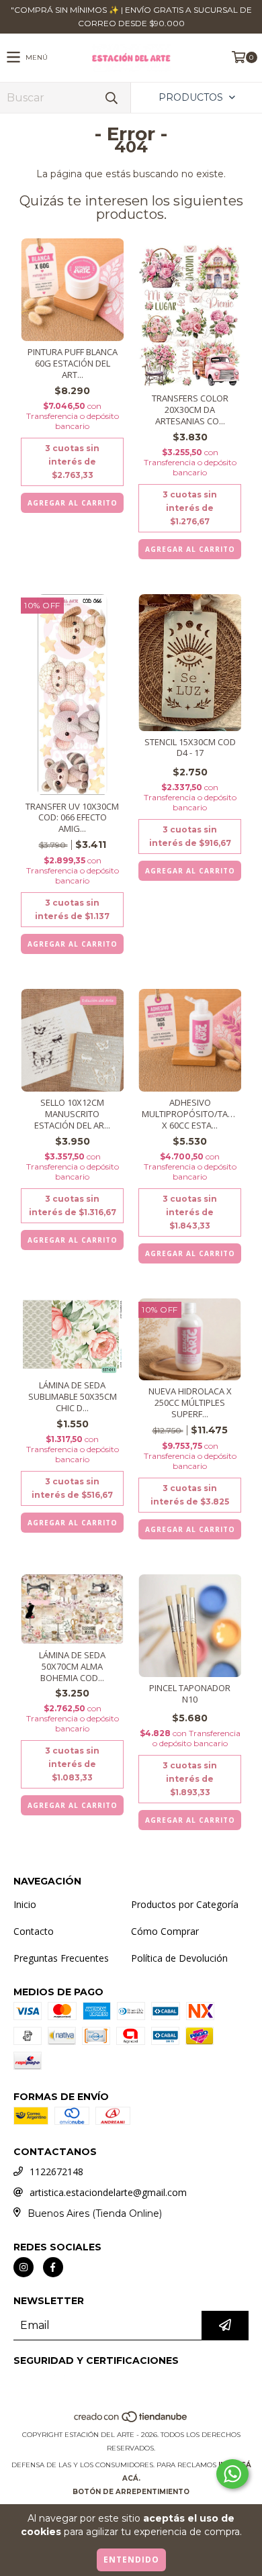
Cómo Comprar (165, 1931)
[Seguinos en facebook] (53, 2267)
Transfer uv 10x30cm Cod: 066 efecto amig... (72, 818)
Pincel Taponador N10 (190, 1694)
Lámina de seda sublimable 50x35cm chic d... (73, 1397)
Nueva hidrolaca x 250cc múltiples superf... (190, 1403)
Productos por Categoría (185, 1904)
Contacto (34, 1931)
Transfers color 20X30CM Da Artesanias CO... (190, 410)
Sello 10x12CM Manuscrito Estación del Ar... (72, 1114)
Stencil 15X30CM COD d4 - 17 (190, 748)
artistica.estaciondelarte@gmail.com (108, 2192)
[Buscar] (111, 98)
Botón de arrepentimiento (131, 2492)
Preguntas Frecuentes (61, 1958)
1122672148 (56, 2172)
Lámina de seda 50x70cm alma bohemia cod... (72, 1667)
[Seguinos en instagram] (24, 2267)
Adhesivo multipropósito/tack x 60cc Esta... (190, 1114)
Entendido (131, 2560)
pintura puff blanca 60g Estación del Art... (73, 364)
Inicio (25, 1904)
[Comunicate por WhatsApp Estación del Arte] (232, 2474)
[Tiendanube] (131, 2421)
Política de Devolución (179, 1958)
